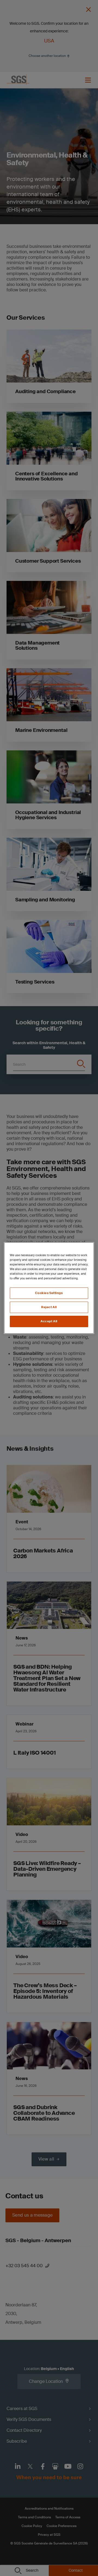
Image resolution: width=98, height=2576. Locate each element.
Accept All (49, 1321)
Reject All (49, 1307)
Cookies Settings (49, 1293)
